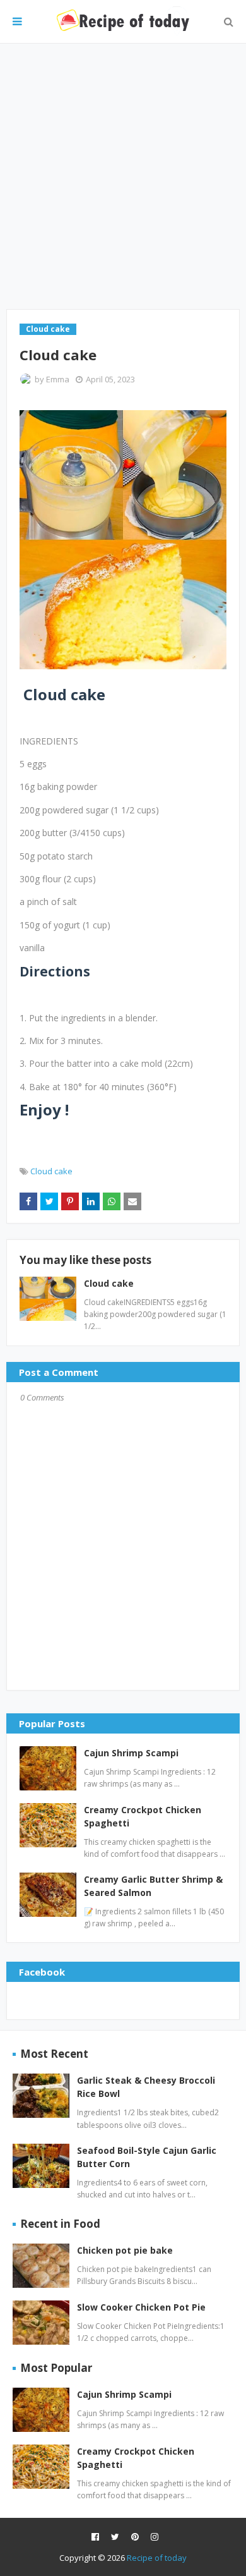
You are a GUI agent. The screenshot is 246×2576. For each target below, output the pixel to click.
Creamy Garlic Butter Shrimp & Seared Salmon (153, 1886)
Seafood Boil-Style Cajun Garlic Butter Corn (147, 2157)
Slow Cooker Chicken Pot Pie (141, 2307)
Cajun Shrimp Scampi (131, 1753)
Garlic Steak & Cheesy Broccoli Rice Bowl (146, 2087)
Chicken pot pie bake (125, 2250)
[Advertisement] (123, 176)
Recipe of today (157, 2558)
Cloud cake (51, 1171)
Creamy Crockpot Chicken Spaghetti (143, 1816)
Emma (58, 379)
